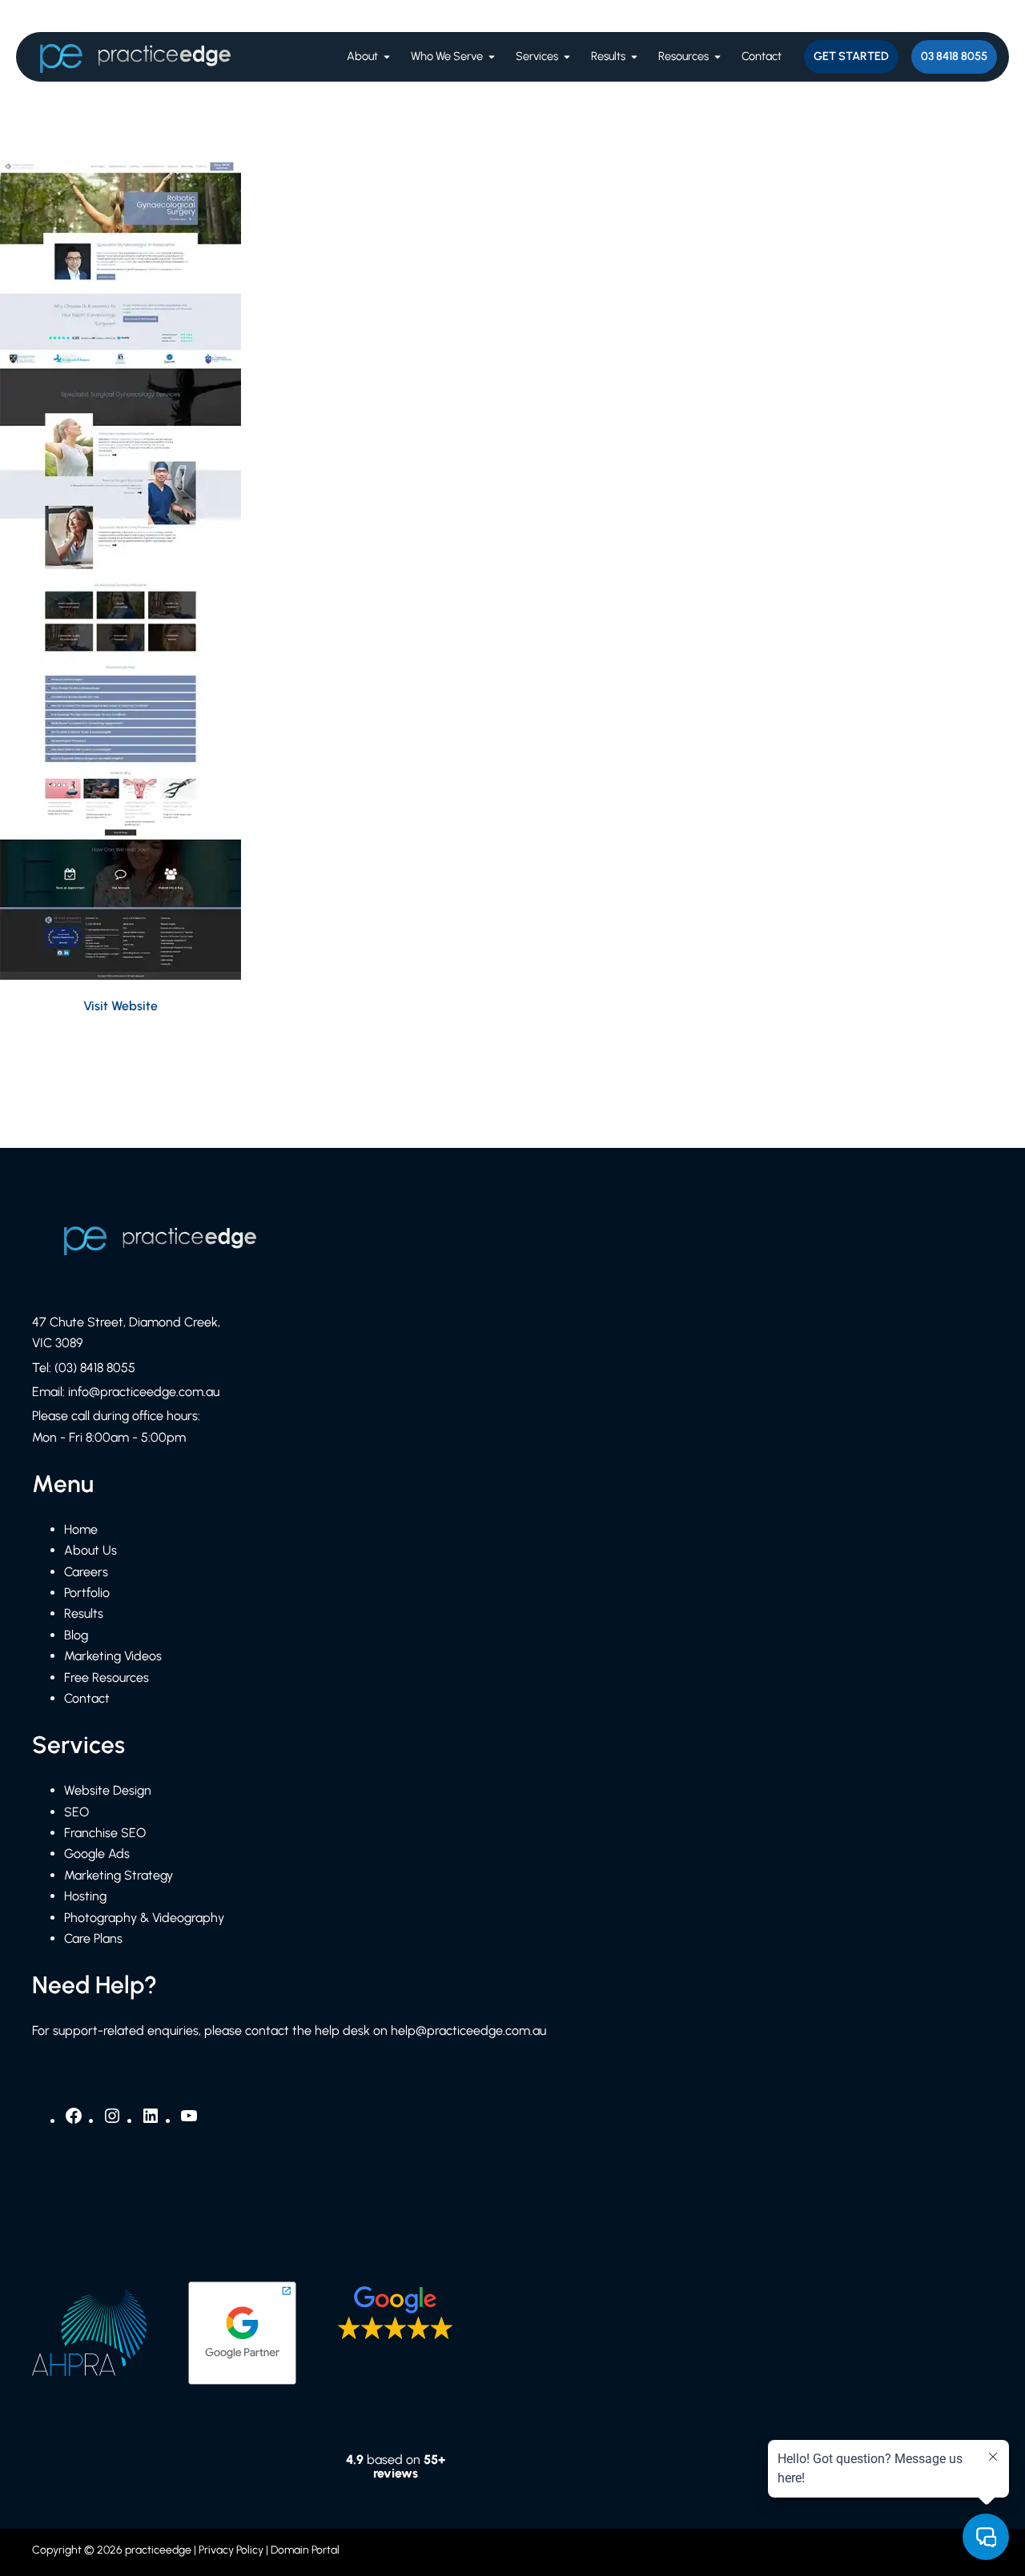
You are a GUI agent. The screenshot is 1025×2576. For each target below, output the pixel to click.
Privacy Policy (231, 2550)
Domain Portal (305, 2550)
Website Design (108, 1790)
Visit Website (121, 1006)
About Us (90, 1550)
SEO (76, 1812)
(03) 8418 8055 (95, 1368)
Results (84, 1613)
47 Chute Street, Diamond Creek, (126, 1322)
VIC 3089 (57, 1343)
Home (81, 1529)
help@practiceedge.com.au (468, 2030)
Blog (76, 1635)
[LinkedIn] (151, 2121)
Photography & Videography (144, 1918)
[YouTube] (189, 2121)
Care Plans (93, 1938)
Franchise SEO (105, 1833)
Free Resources (107, 1677)
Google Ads (97, 1854)
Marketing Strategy (119, 1875)
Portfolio (87, 1593)
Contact (87, 1698)
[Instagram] (112, 2121)
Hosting (85, 1896)
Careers (86, 1572)
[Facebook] (74, 2121)
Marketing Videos (113, 1656)
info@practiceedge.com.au (144, 1392)
